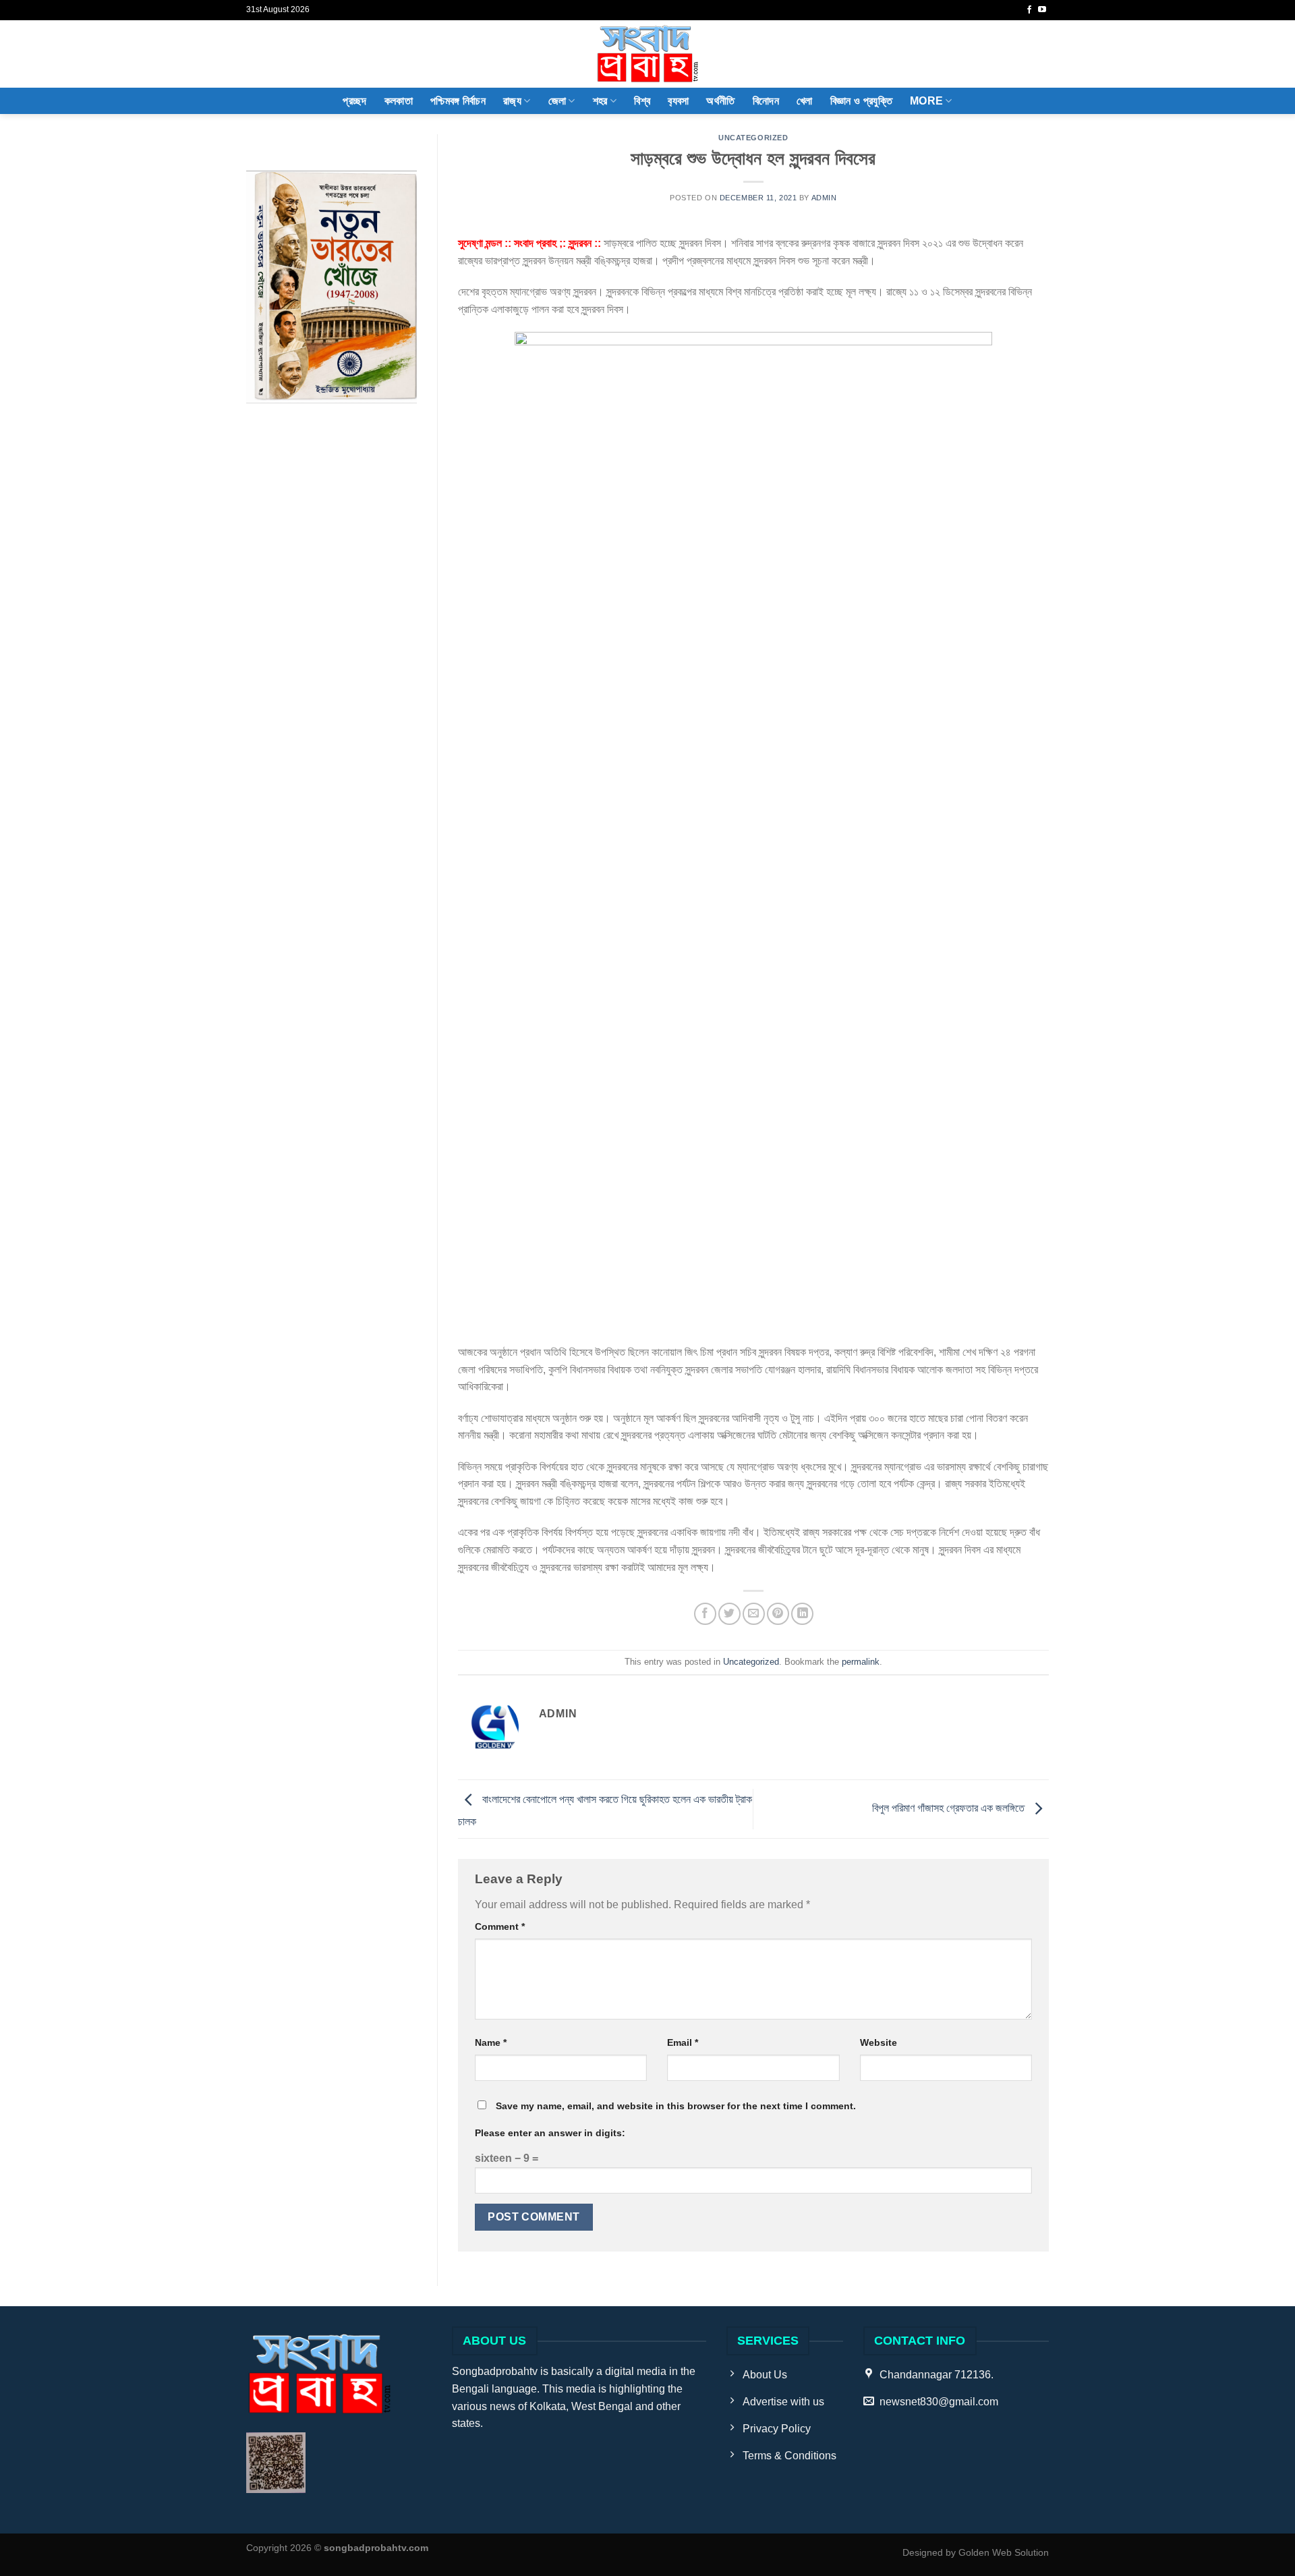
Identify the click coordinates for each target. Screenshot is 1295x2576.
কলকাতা (399, 101)
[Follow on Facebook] (1029, 10)
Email (683, 2042)
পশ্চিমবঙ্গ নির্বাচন (458, 101)
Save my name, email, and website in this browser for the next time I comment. (676, 2106)
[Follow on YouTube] (1042, 10)
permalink (861, 1662)
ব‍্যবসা (678, 101)
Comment (500, 1926)
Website (879, 2042)
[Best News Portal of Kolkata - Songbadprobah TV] (647, 54)
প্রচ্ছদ (354, 101)
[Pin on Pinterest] (778, 1614)
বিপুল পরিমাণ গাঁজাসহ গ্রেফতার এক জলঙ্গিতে (950, 1808)
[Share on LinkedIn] (802, 1614)
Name (491, 2042)
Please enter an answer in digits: (550, 2133)
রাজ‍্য (512, 101)
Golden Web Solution (1004, 2552)
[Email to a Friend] (754, 1614)
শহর (600, 101)
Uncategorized (753, 138)
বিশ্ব (642, 101)
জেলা (557, 101)
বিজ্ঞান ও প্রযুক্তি (861, 101)
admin (824, 198)
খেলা (805, 101)
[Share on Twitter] (729, 1614)
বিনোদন (766, 101)
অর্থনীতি (720, 101)
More (926, 101)
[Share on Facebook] (705, 1614)
